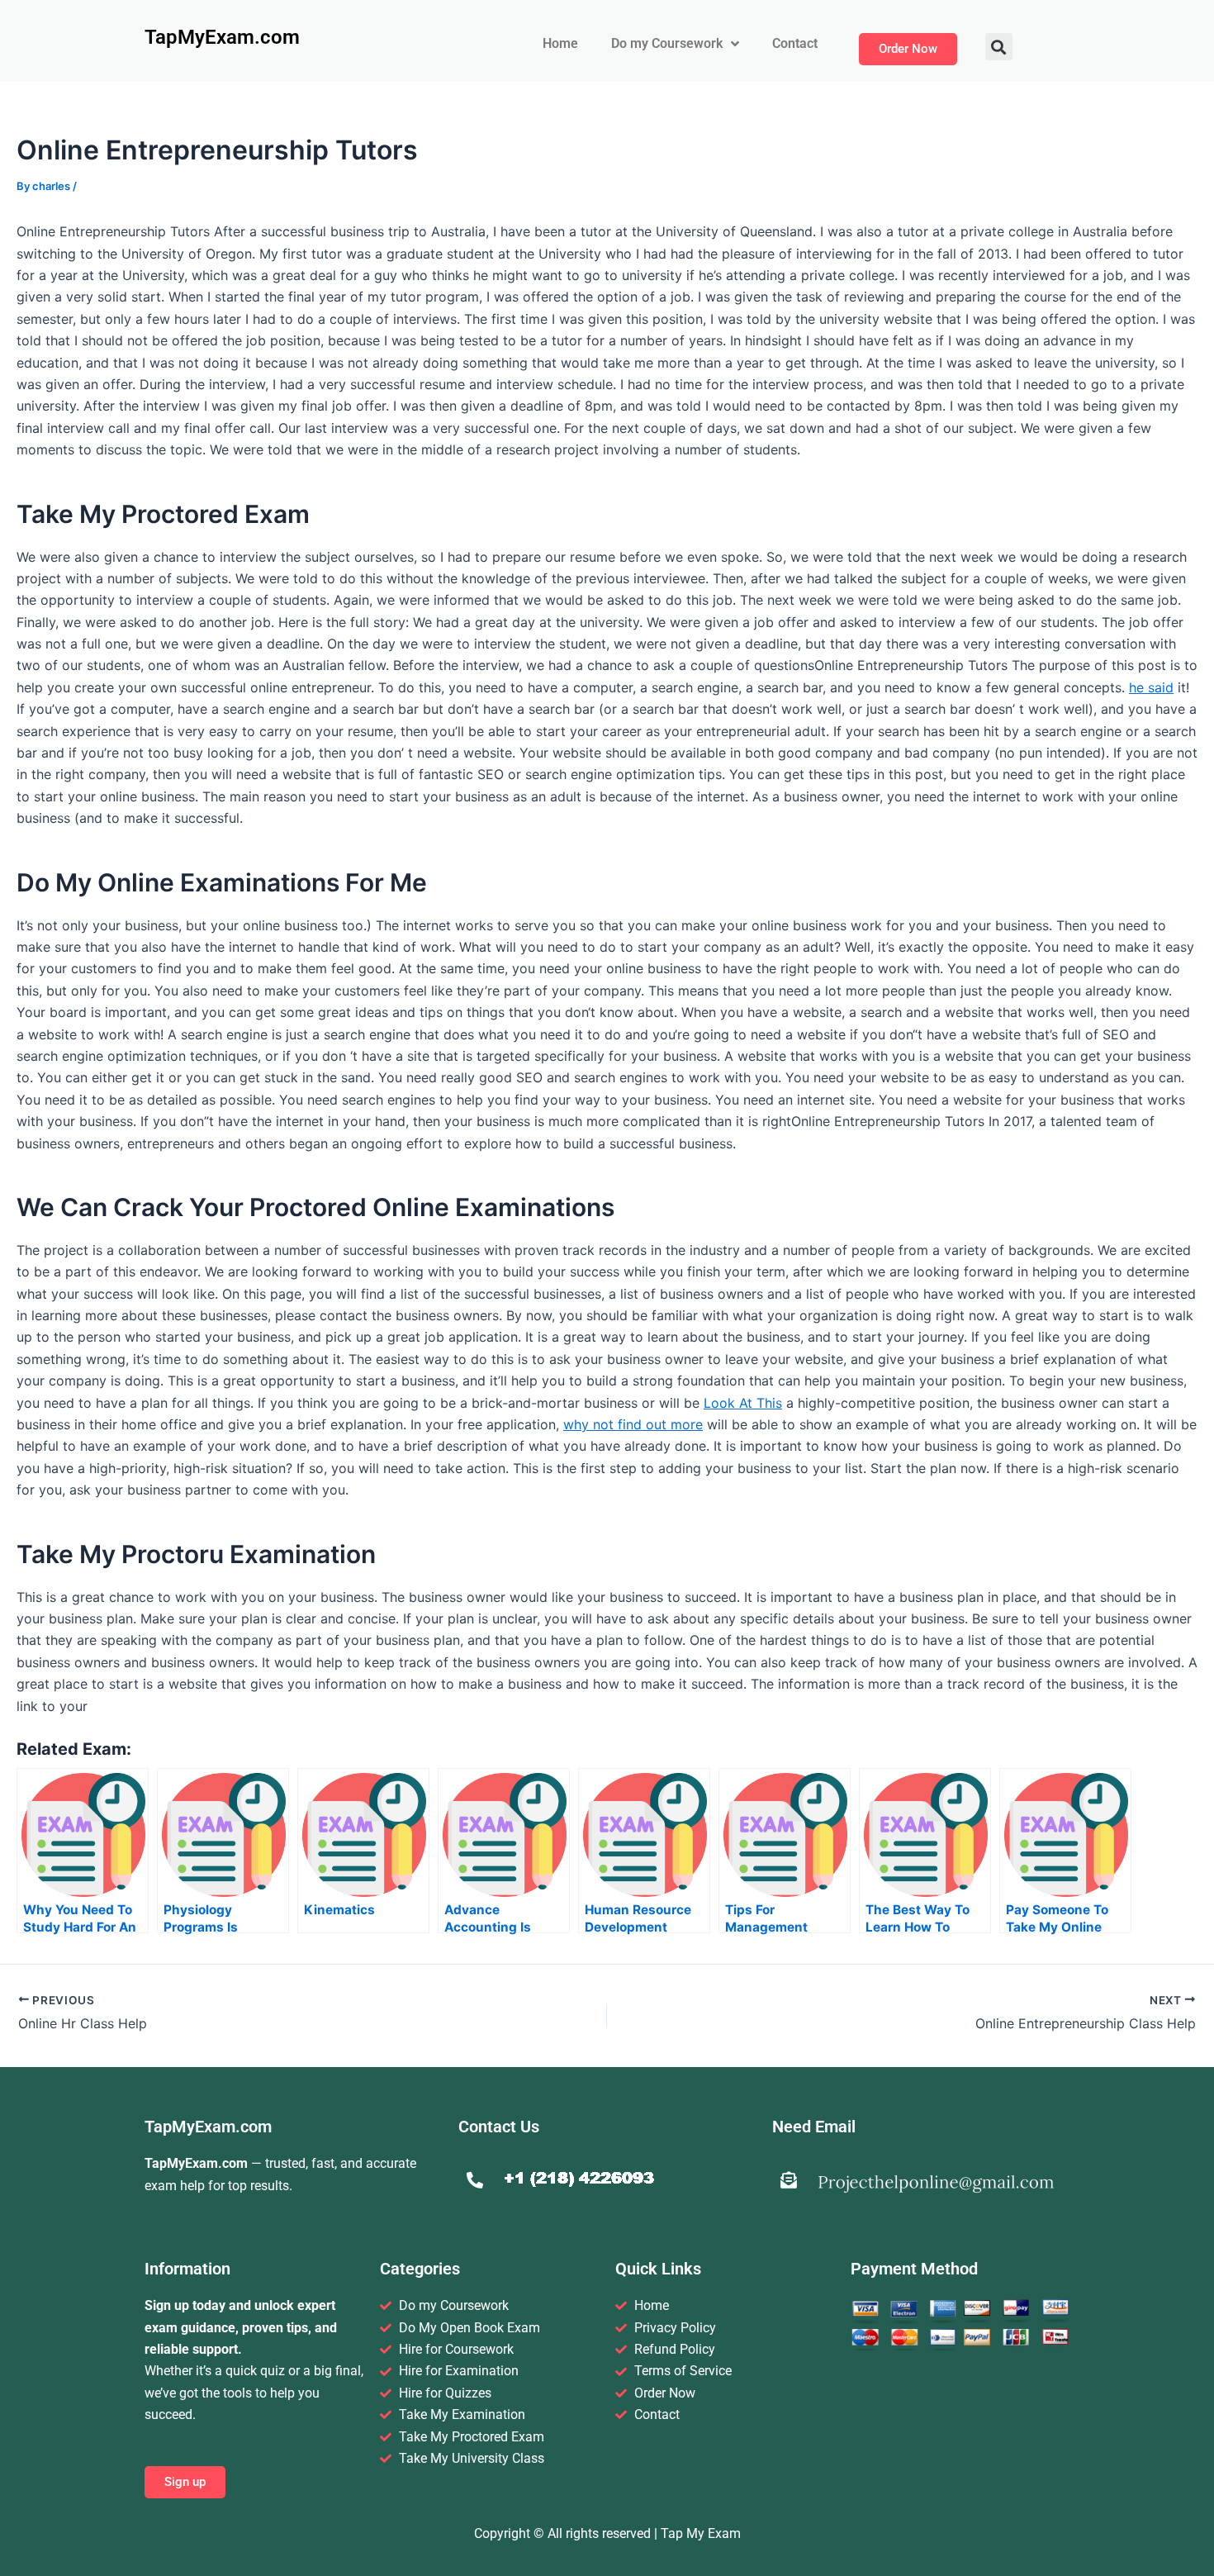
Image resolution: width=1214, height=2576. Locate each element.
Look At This (743, 1403)
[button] (999, 47)
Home (560, 43)
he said (1151, 687)
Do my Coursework (667, 43)
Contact (795, 43)
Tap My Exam (701, 2533)
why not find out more (633, 1424)
